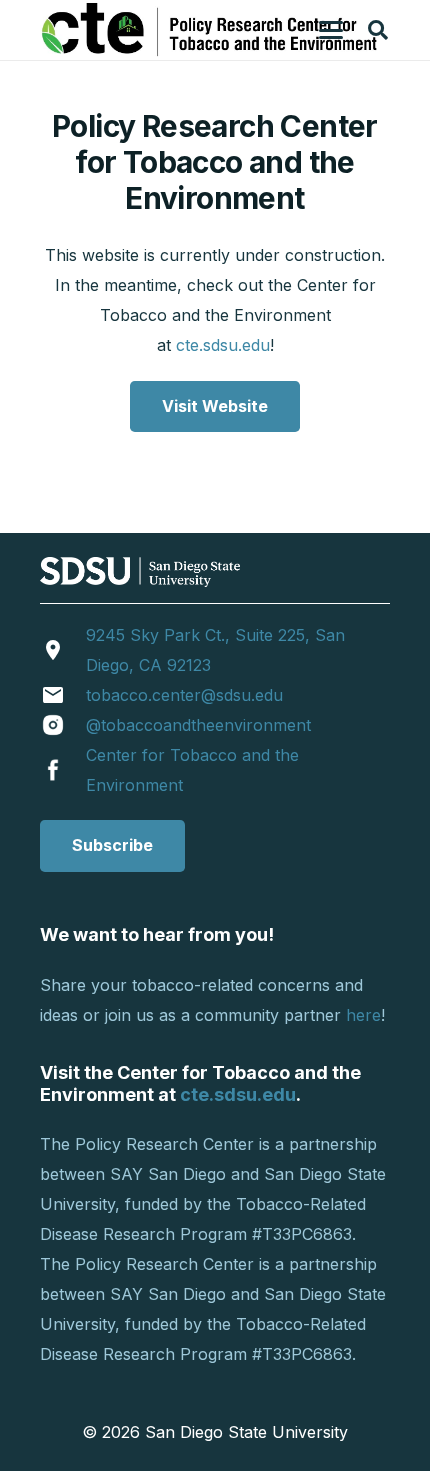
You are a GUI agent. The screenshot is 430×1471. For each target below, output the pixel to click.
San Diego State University (246, 1432)
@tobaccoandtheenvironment (198, 725)
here (363, 1015)
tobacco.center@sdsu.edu (184, 695)
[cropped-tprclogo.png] (212, 30)
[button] (331, 30)
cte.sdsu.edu (223, 345)
